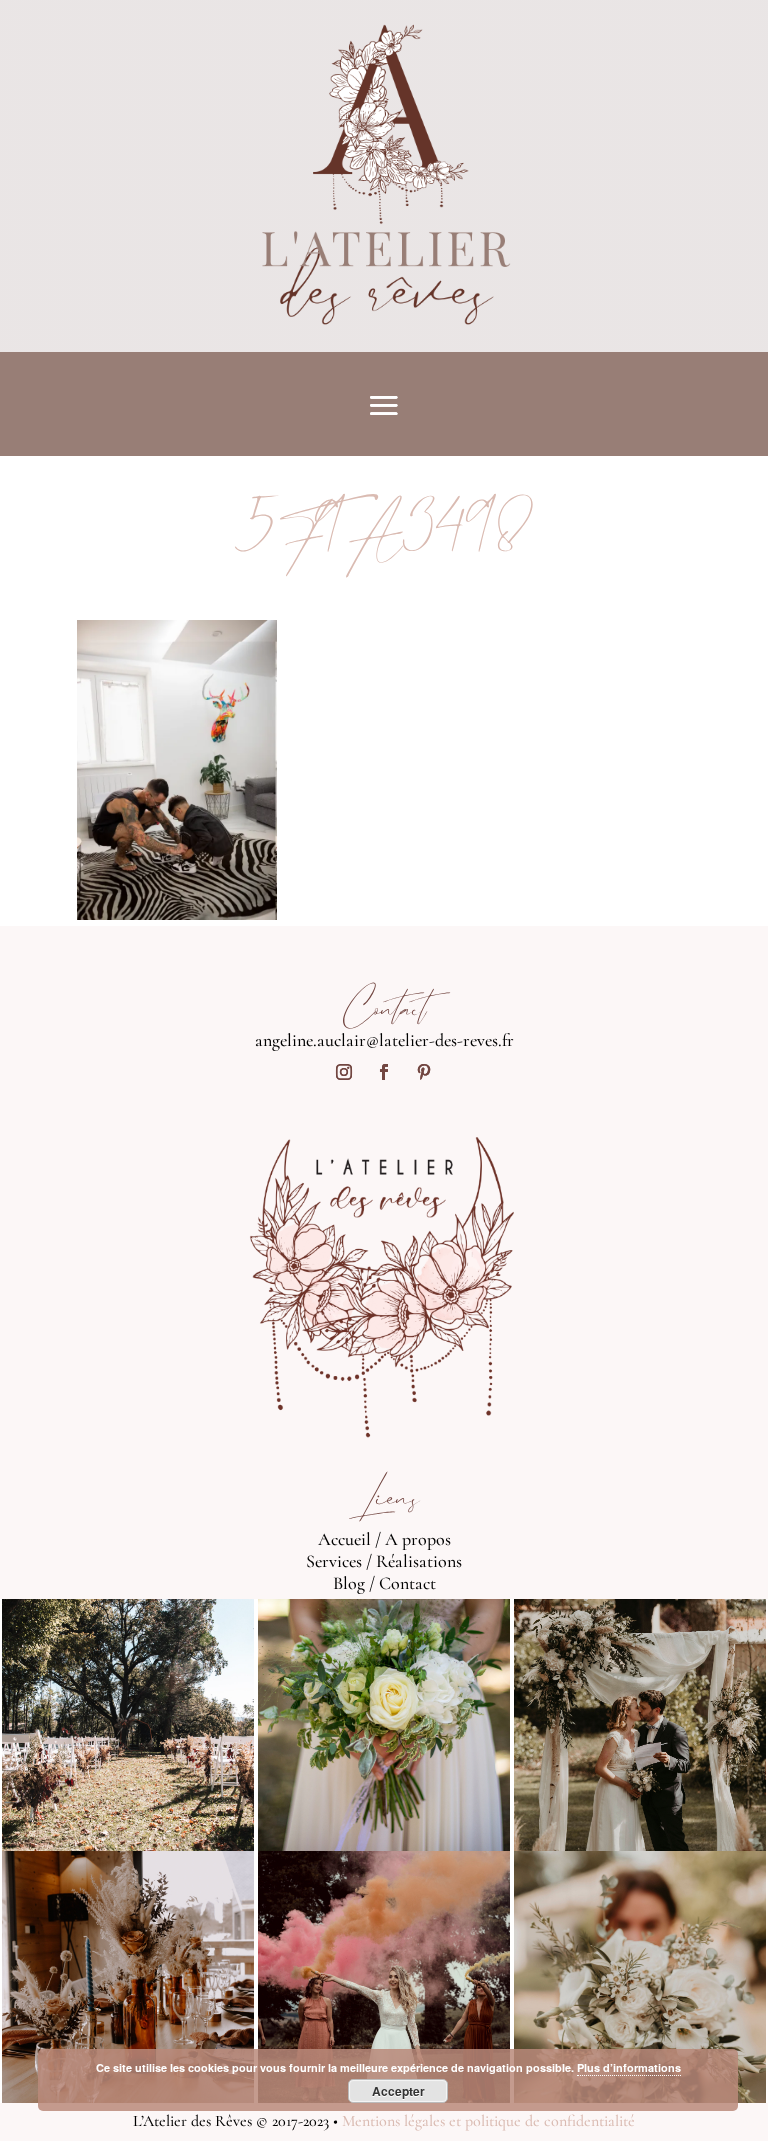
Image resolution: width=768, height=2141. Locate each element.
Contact (407, 1583)
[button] (177, 770)
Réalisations (419, 1561)
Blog (349, 1583)
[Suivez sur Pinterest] (424, 1072)
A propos (418, 1539)
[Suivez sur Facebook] (384, 1072)
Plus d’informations (629, 2067)
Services (334, 1561)
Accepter (398, 2091)
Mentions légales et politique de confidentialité (488, 2121)
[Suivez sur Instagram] (344, 1072)
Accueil (344, 1539)
